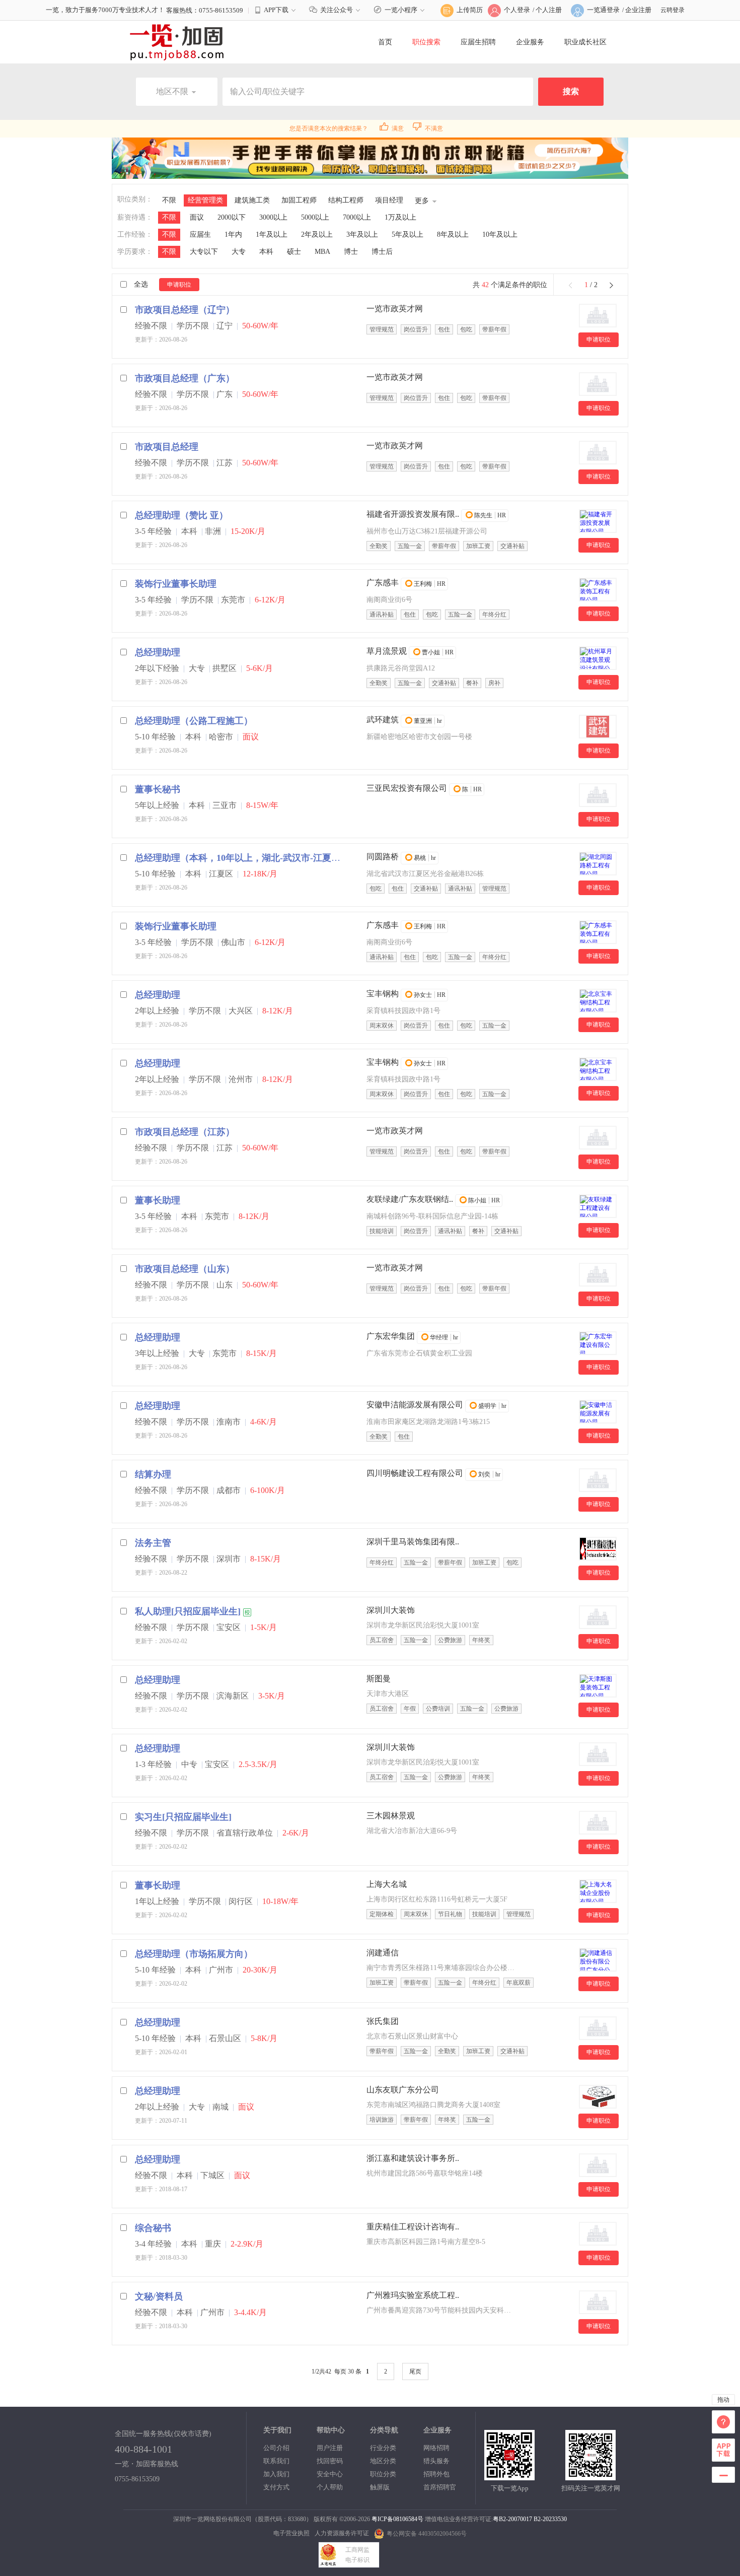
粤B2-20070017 (512, 2519)
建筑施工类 (252, 200)
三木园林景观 (391, 1816)
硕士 (294, 252)
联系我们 (276, 2461)
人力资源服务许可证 (342, 2533)
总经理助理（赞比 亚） (181, 515)
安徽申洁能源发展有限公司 (415, 1405)
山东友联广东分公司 (403, 2090)
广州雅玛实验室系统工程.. (413, 2295)
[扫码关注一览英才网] (590, 2476)
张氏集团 (383, 2021)
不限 (169, 200)
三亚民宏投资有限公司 (407, 788)
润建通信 (383, 1953)
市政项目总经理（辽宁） (185, 310)
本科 (266, 252)
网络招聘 (436, 2448)
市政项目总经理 (167, 447)
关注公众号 (337, 10)
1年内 (233, 234)
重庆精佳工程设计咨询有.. (413, 2227)
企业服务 (530, 42)
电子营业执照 (291, 2533)
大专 (239, 252)
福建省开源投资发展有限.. (413, 514)
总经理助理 (158, 652)
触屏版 (380, 2487)
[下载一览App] (509, 2476)
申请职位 (179, 285)
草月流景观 (387, 651)
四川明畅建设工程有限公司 (415, 1473)
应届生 (200, 234)
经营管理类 (205, 200)
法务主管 (153, 1543)
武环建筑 (383, 720)
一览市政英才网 (395, 309)
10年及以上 (500, 234)
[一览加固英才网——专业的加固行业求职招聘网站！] (177, 42)
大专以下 (204, 252)
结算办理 (153, 1474)
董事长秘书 (158, 789)
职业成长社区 (585, 42)
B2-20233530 (550, 2519)
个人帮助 (330, 2487)
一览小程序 (401, 10)
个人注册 (549, 10)
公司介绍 (276, 2448)
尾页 (415, 2371)
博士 (351, 252)
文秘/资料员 (159, 2296)
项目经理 (389, 200)
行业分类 (383, 2448)
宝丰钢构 (383, 994)
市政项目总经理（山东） (185, 1269)
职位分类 (383, 2474)
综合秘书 (153, 2228)
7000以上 (357, 217)
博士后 (382, 252)
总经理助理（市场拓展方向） (194, 1954)
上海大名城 (387, 1884)
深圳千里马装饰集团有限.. (413, 1542)
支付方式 (276, 2487)
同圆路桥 (383, 857)
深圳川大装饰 (391, 1610)
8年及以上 (453, 234)
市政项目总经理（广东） (185, 378)
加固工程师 (299, 200)
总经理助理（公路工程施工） (194, 721)
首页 (385, 42)
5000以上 (315, 217)
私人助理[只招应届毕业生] (188, 1611)
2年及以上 (317, 234)
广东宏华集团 (391, 1336)
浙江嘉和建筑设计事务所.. (413, 2158)
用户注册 (330, 2448)
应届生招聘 (478, 42)
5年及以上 (408, 234)
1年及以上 (272, 234)
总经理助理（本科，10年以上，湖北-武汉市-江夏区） (242, 858)
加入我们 (276, 2474)
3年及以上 (362, 234)
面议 (197, 217)
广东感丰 (383, 583)
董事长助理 (158, 1200)
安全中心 (330, 2474)
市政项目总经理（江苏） (185, 1132)
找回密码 (330, 2461)
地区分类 (383, 2461)
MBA (322, 252)
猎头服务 (436, 2461)
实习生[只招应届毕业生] (183, 1817)
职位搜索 (426, 42)
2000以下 (232, 217)
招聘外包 (436, 2474)
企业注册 (638, 10)
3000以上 (273, 217)
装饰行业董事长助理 (176, 584)
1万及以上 (400, 217)
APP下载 (276, 10)
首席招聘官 (440, 2487)
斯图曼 (379, 1679)
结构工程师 (346, 200)
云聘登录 (673, 10)
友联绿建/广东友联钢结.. (410, 1199)
